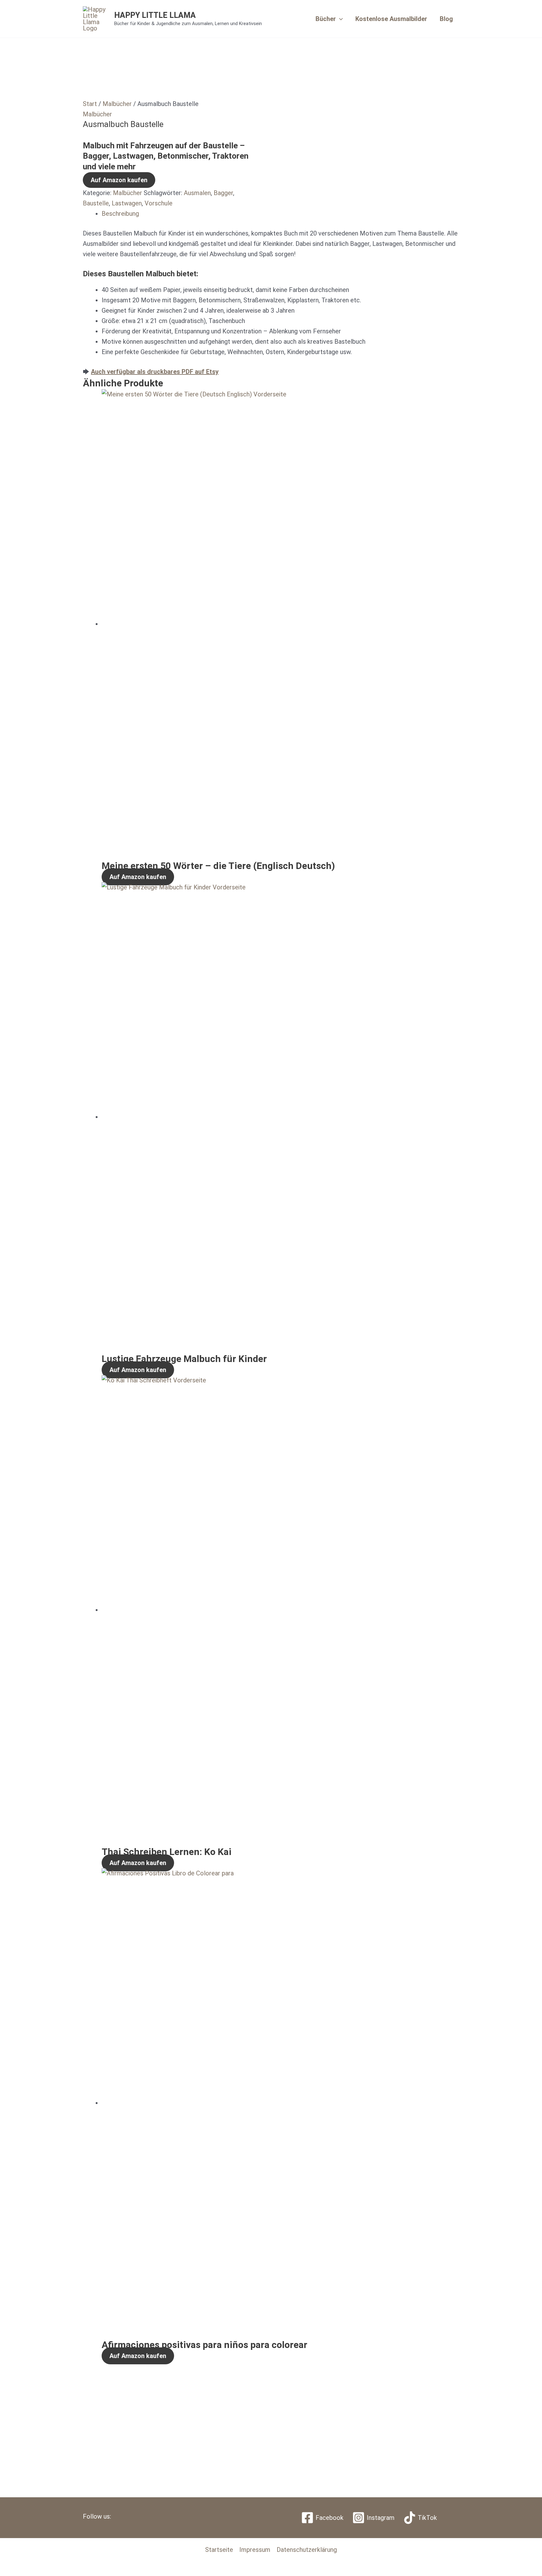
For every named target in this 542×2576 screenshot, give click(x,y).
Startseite (219, 2550)
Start (90, 104)
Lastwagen (127, 203)
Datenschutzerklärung (307, 2550)
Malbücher (117, 104)
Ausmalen (197, 193)
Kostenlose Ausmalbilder (391, 19)
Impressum (255, 2550)
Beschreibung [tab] (120, 214)
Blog (446, 19)
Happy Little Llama (155, 15)
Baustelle (96, 203)
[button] (339, 19)
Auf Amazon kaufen (119, 180)
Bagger (223, 193)
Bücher (326, 19)
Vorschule (159, 203)
